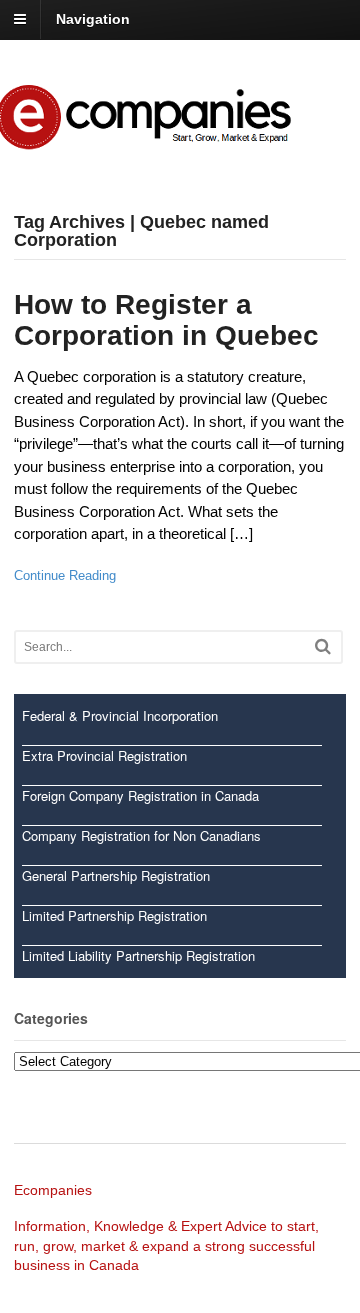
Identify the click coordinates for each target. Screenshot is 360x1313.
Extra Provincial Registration (104, 755)
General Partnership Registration (116, 875)
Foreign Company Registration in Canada (140, 795)
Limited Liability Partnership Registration (138, 955)
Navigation (93, 19)
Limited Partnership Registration (114, 915)
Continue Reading (65, 575)
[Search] (323, 646)
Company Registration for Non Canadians (141, 835)
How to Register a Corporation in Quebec (166, 320)
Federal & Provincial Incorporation (120, 715)
